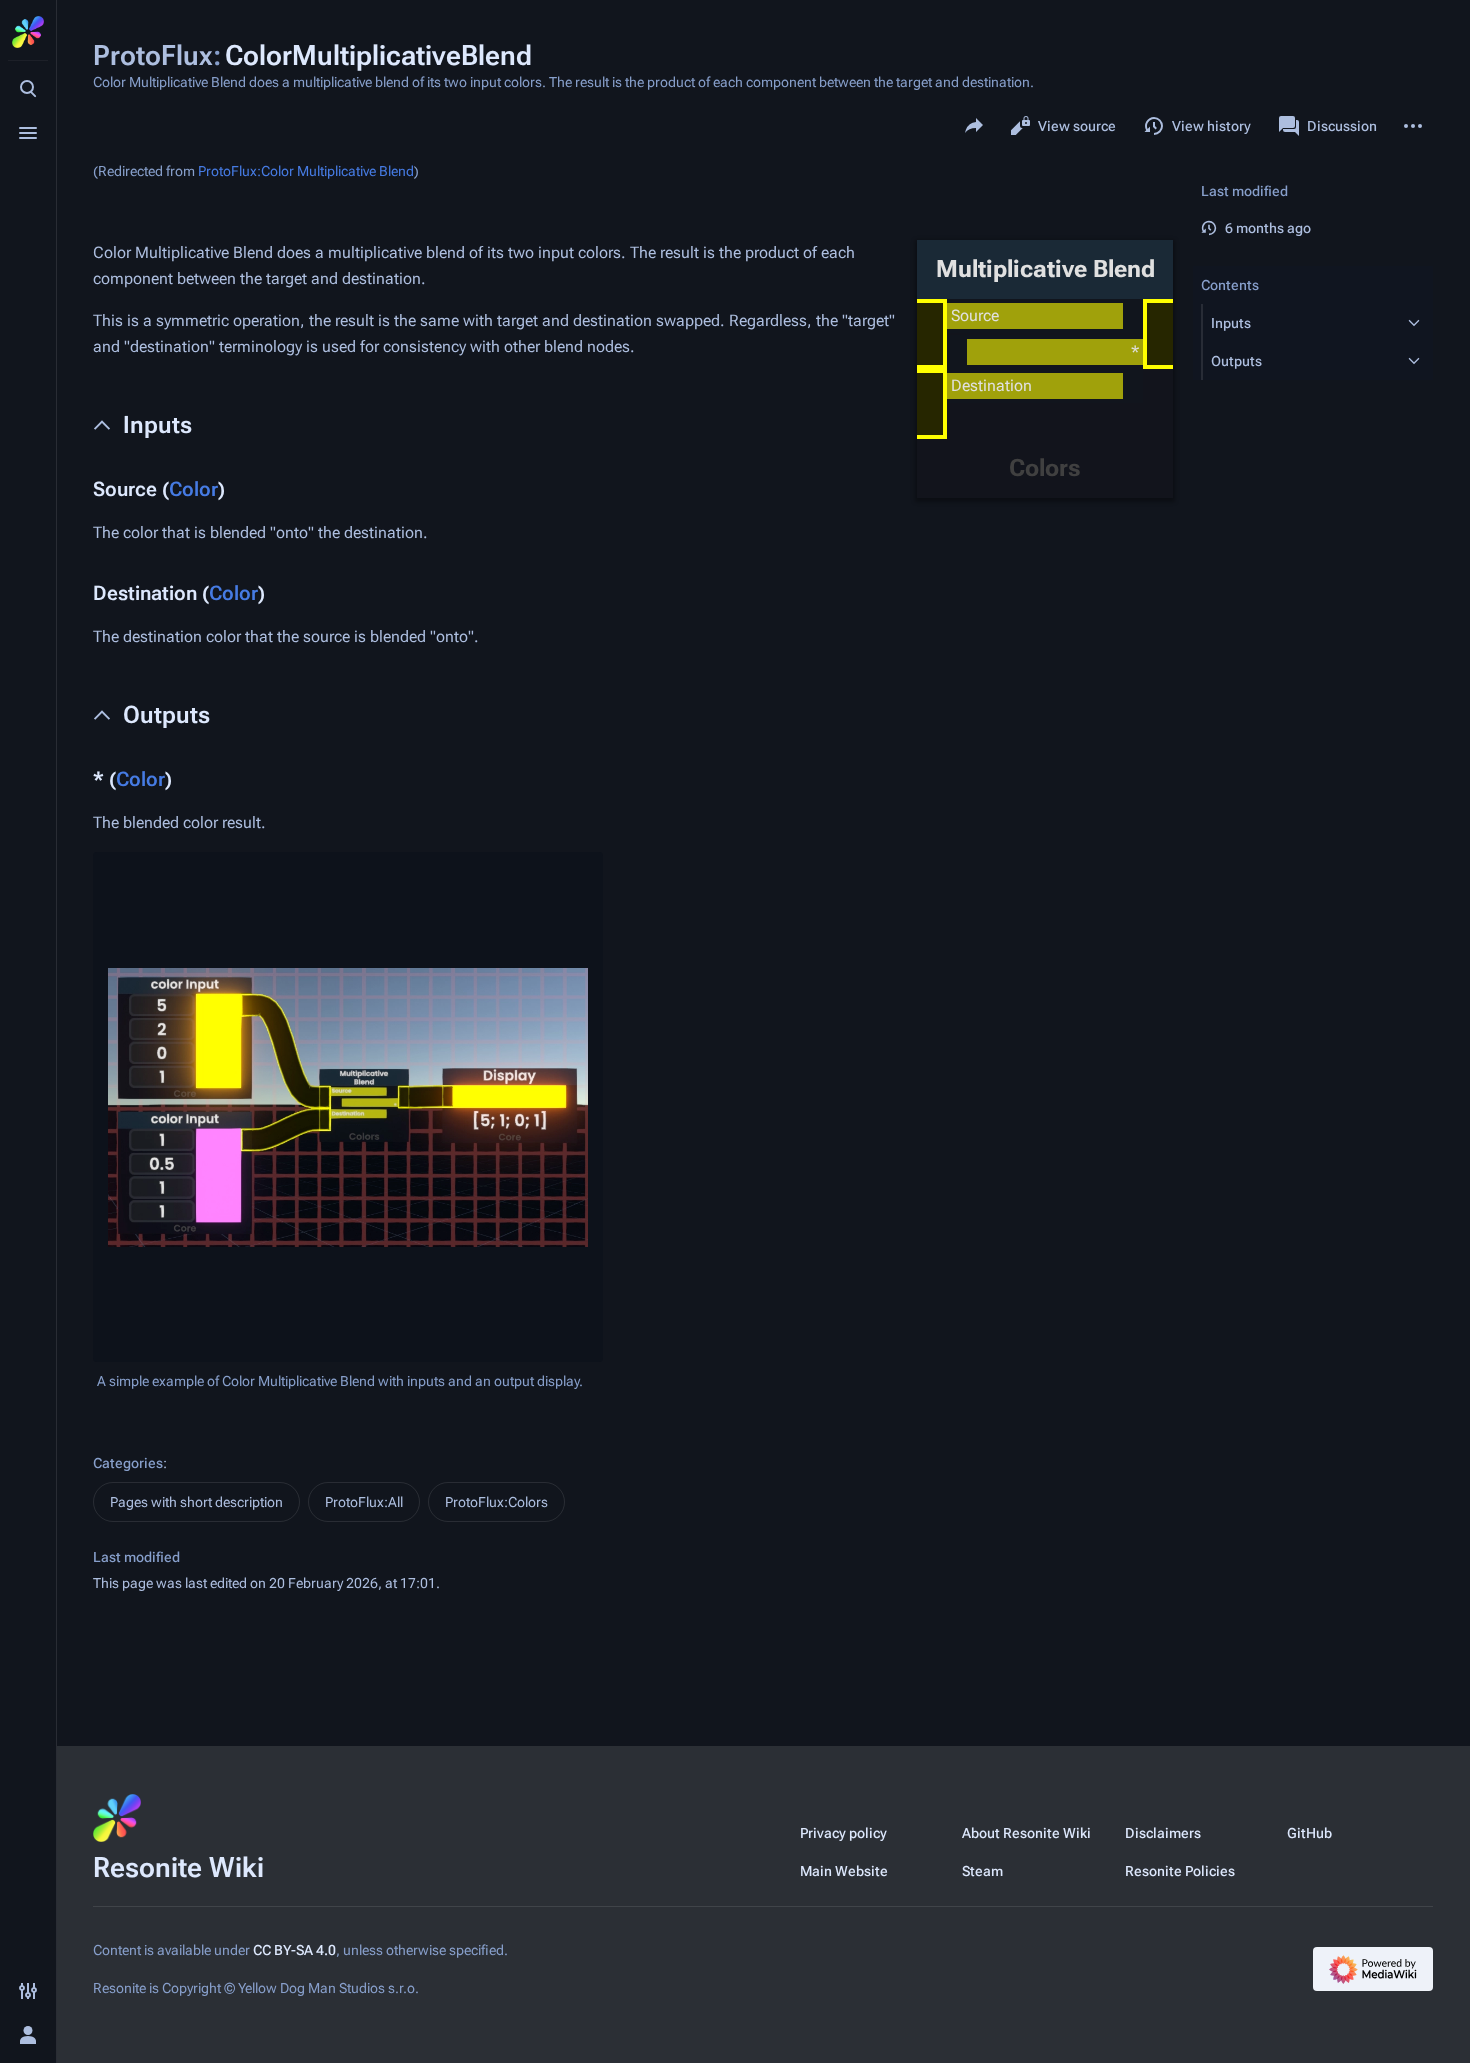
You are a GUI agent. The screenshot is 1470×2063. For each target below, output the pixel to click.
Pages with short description (196, 1502)
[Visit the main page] (28, 32)
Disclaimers (1163, 1833)
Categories (128, 1463)
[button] (1299, 323)
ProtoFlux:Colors (496, 1502)
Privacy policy (843, 1833)
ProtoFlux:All (364, 1502)
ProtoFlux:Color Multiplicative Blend (306, 171)
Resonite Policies (1180, 1871)
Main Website (844, 1871)
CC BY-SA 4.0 (294, 1950)
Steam (982, 1871)
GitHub (1309, 1833)
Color (193, 489)
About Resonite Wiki (1026, 1833)
